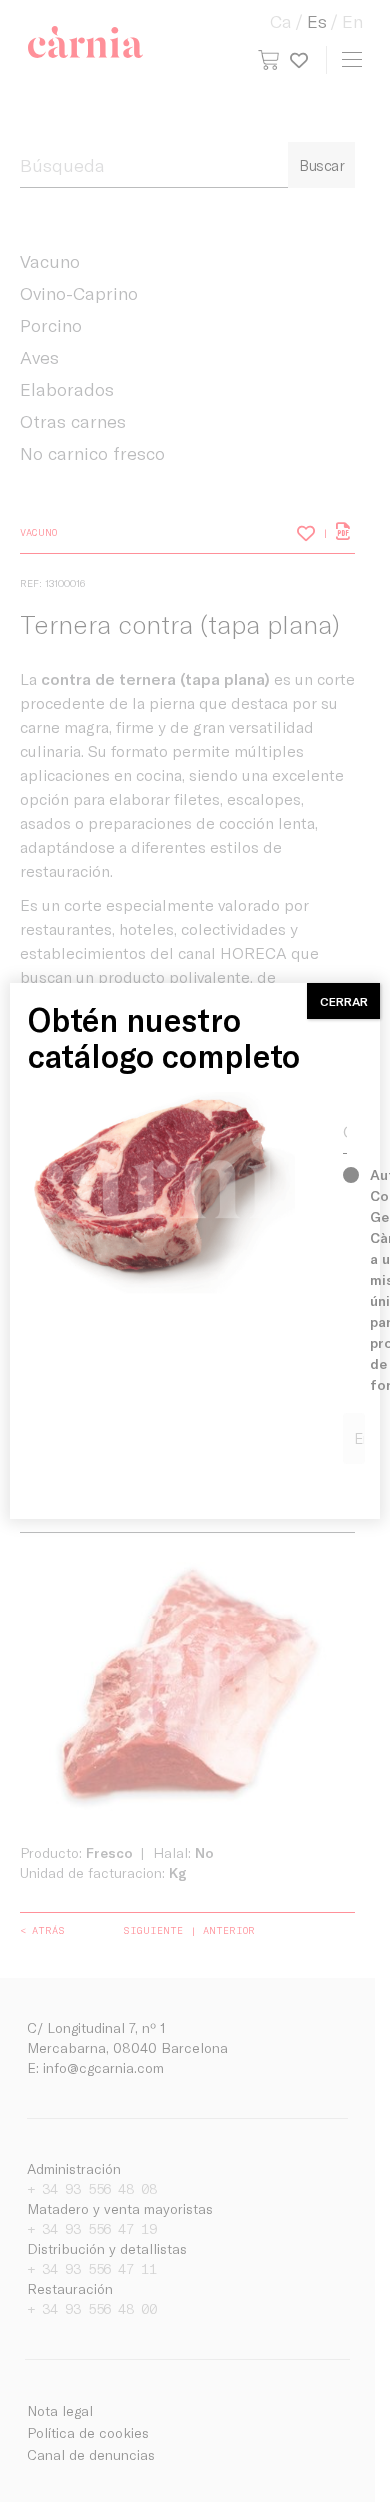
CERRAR (344, 1001)
